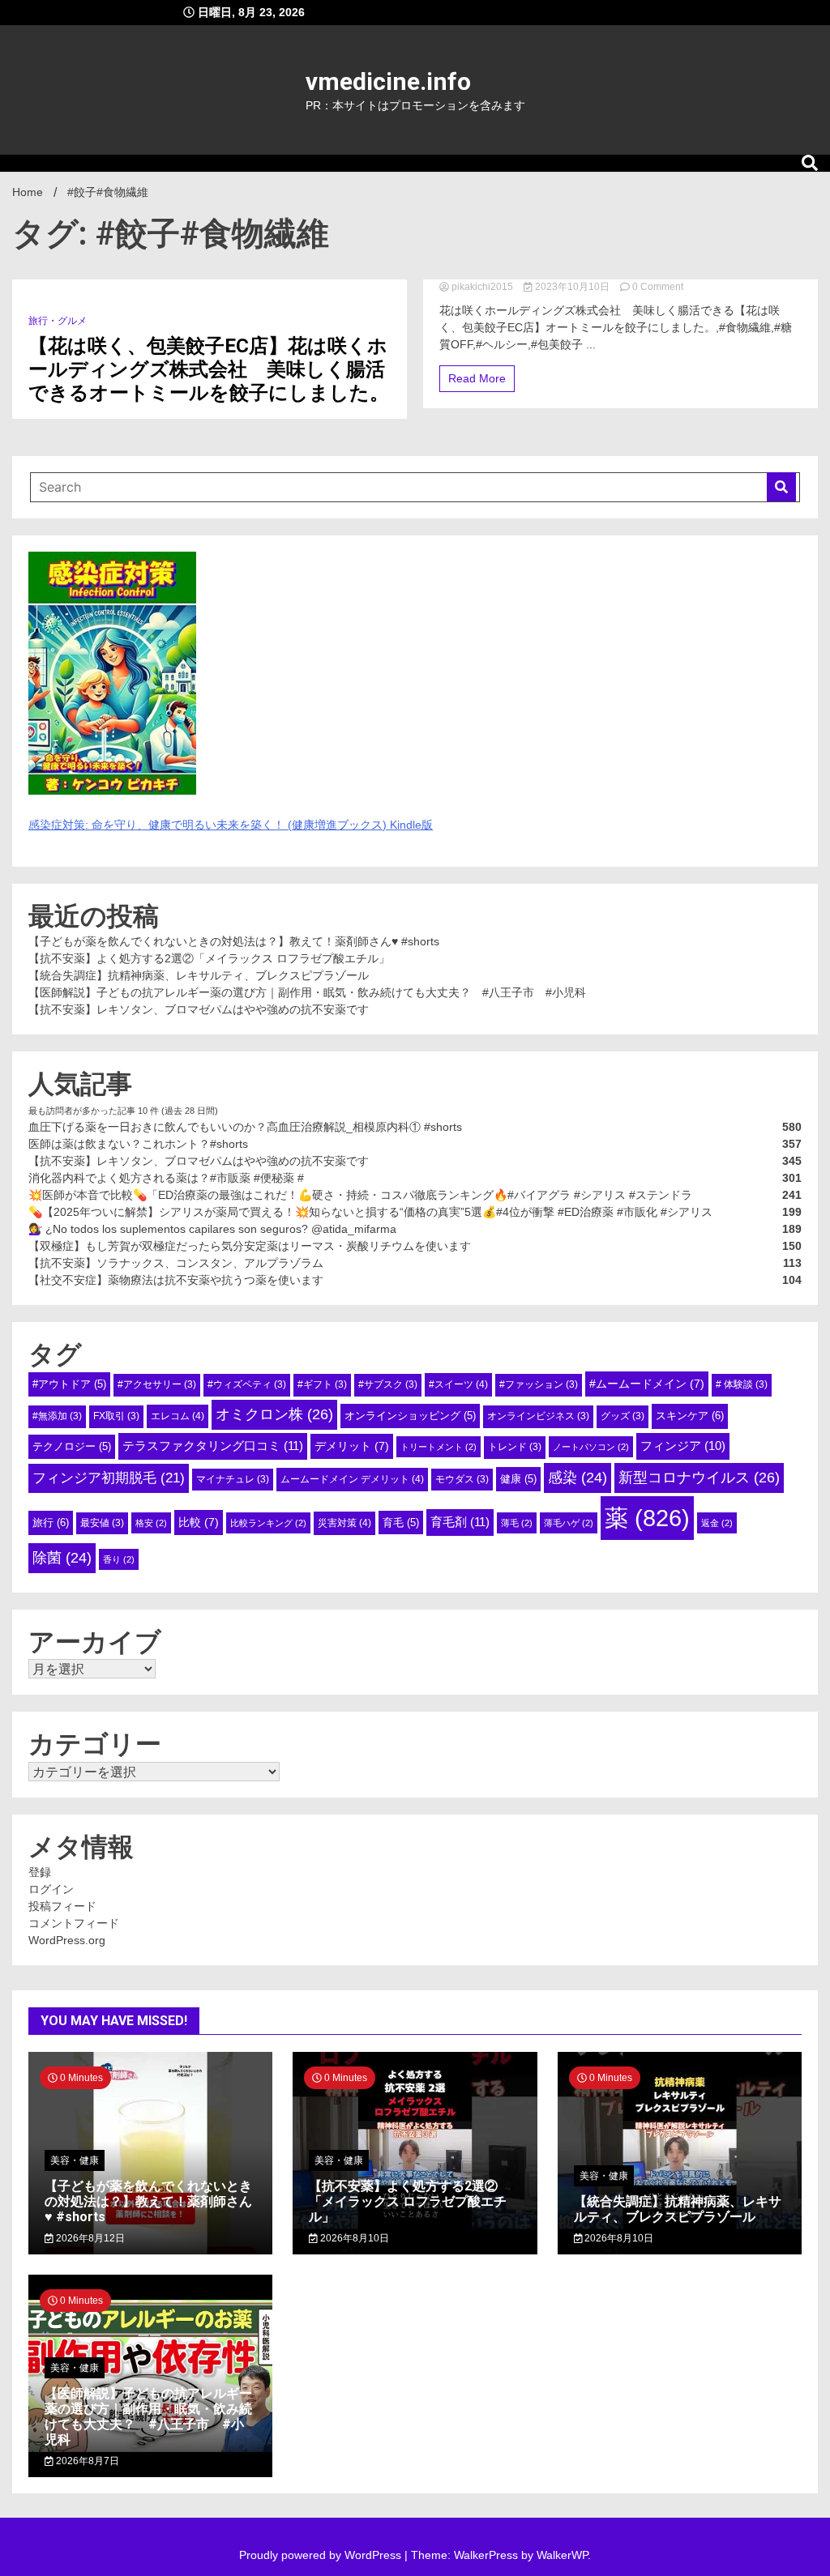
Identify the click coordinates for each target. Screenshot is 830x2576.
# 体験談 (742, 1384)
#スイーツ (458, 1384)
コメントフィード (74, 1923)
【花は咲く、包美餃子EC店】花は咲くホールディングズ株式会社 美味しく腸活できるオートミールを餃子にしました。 (209, 369)
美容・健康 (75, 2160)
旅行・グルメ (58, 321)
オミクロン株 (274, 1414)
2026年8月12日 (89, 2238)
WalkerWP (562, 2555)
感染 (578, 1478)
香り (119, 1559)
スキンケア (690, 1416)
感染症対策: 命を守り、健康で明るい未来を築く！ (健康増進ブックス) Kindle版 (231, 825)
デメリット (352, 1446)
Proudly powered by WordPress (322, 2555)
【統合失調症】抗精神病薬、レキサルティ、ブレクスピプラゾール (199, 975)
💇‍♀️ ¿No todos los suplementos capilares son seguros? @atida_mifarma (212, 1229)
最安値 (102, 1523)
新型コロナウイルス (699, 1478)
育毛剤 (460, 1522)
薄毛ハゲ (569, 1523)
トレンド (515, 1447)
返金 (717, 1523)
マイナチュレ (233, 1479)
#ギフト (322, 1384)
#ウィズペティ (247, 1384)
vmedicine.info (388, 81)
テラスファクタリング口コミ (213, 1446)
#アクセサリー (157, 1384)
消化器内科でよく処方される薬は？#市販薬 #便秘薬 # (166, 1178)
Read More (477, 378)
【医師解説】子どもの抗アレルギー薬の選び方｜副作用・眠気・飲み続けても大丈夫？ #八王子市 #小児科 (307, 992)
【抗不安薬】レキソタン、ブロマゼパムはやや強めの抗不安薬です (199, 1009)
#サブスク (388, 1384)
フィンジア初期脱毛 (109, 1478)
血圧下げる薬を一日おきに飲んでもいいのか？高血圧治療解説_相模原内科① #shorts (245, 1127)
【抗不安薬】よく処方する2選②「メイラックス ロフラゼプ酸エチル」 (209, 958)
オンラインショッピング (410, 1416)
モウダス (462, 1479)
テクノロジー (72, 1446)
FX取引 (116, 1416)
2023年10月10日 (572, 287)
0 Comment (658, 287)
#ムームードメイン (647, 1384)
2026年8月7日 (86, 2461)
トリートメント (439, 1447)
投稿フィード (62, 1906)
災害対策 (344, 1523)
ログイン (51, 1889)
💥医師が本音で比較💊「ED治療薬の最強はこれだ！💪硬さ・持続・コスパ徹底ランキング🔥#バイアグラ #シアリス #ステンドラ (360, 1195)
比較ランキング (268, 1523)
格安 (151, 1523)
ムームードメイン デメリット (352, 1479)
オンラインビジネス (538, 1416)
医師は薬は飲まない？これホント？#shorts (138, 1144)
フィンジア (683, 1446)
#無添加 (57, 1416)
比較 (199, 1522)
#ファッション (539, 1384)
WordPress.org (67, 1940)
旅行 (51, 1523)
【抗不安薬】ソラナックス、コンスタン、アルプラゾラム (176, 1263)
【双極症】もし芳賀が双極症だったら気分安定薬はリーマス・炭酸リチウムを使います (250, 1246)
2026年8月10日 (353, 2238)
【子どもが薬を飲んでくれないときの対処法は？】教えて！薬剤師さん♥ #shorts (234, 941)
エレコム (178, 1416)
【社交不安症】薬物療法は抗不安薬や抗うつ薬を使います (176, 1280)
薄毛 (517, 1523)
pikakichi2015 (482, 287)
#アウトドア (69, 1384)
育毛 (401, 1523)
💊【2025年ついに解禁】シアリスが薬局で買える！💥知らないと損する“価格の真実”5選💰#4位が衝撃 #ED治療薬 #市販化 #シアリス (370, 1212)
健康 (518, 1479)
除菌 (62, 1558)
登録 (40, 1872)
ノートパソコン (591, 1447)
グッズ (622, 1416)
